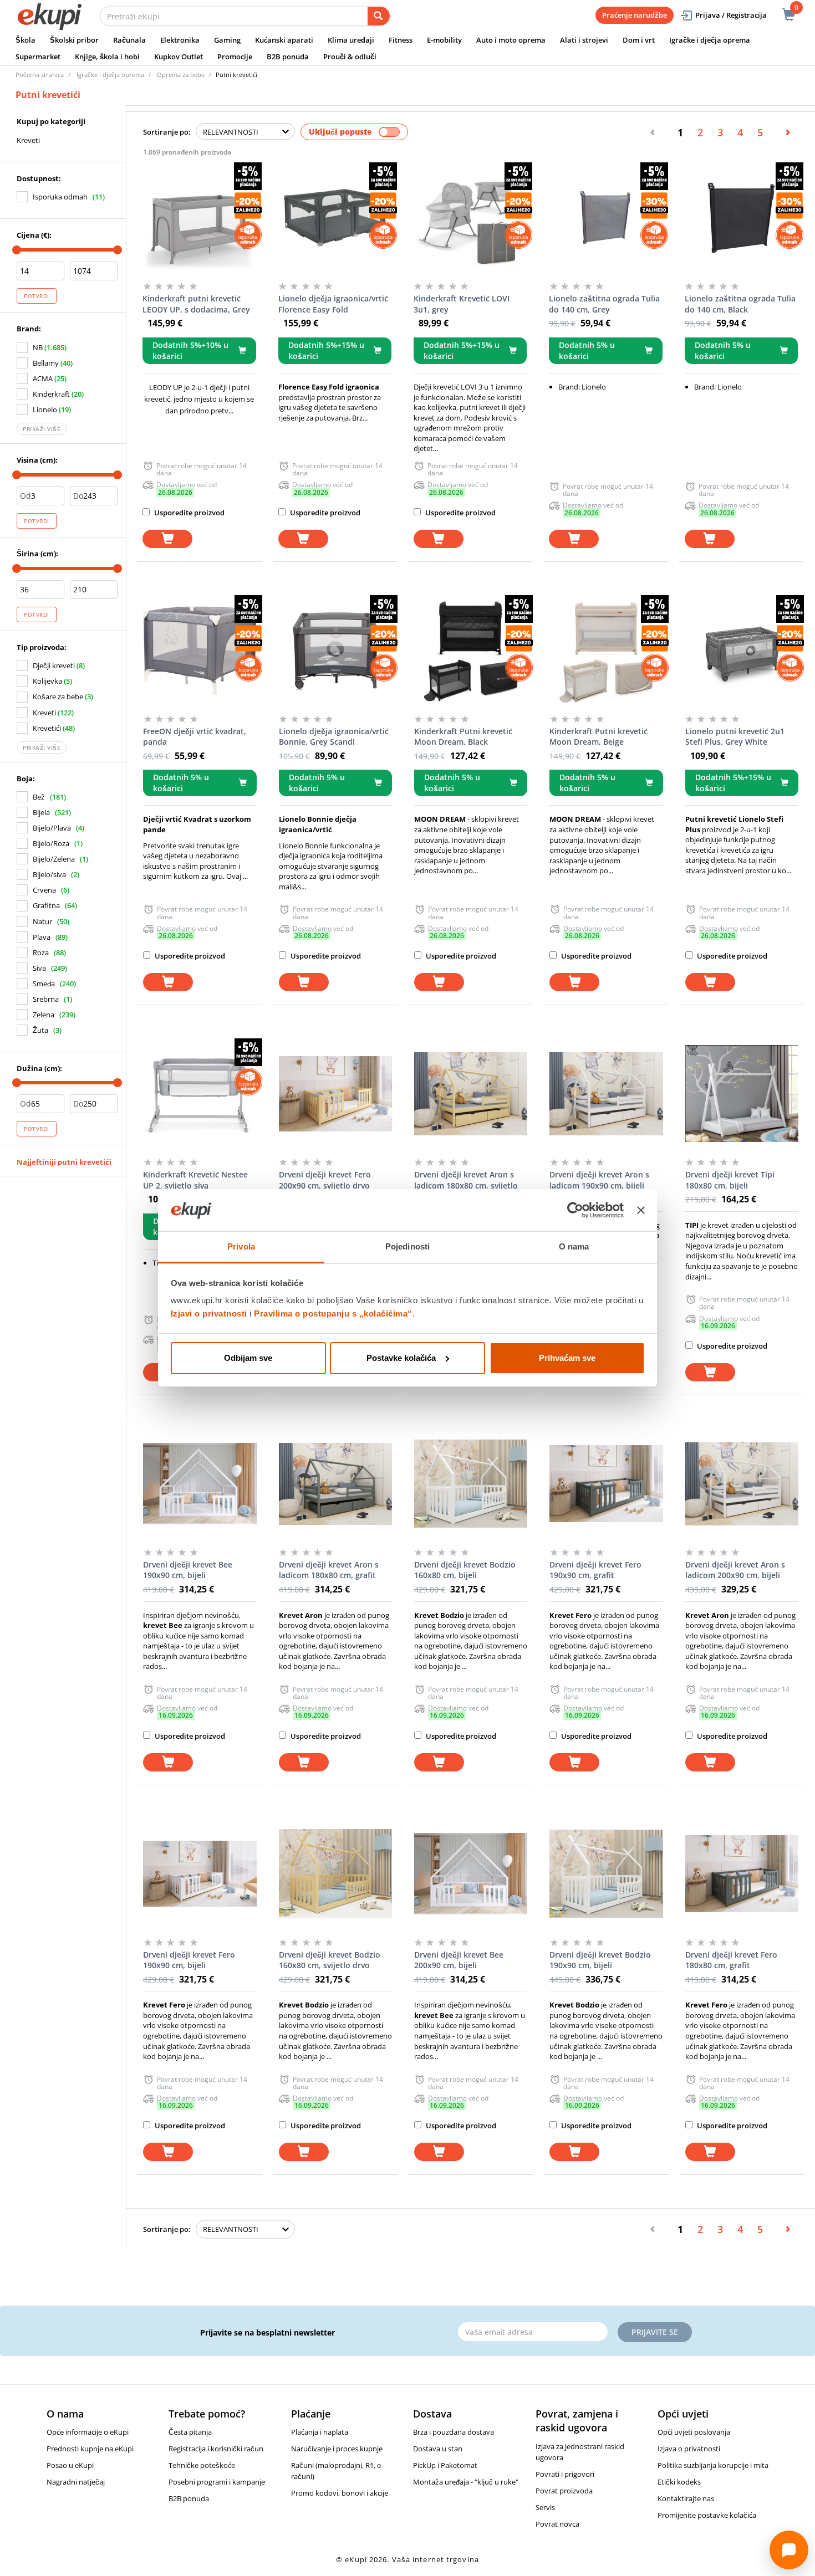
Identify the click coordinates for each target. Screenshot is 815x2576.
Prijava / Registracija (731, 15)
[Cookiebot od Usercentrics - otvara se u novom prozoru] (575, 1210)
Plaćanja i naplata (320, 2432)
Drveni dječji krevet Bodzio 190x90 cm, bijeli (600, 1960)
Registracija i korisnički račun (216, 2449)
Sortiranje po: (167, 132)
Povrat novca (557, 2524)
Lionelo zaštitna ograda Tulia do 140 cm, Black (740, 304)
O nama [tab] (574, 1246)
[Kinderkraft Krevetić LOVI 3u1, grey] (470, 218)
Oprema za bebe (181, 75)
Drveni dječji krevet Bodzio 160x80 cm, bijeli (465, 1570)
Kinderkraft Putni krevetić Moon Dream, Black (463, 737)
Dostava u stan (438, 2449)
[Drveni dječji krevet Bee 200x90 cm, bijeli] (471, 1874)
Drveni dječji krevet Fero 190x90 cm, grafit (595, 1570)
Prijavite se (655, 2332)
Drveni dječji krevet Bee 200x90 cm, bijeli (459, 1960)
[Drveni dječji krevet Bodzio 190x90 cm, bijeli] (606, 1874)
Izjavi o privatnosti (209, 1313)
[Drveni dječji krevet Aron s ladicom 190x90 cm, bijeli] (606, 1094)
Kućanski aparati (284, 40)
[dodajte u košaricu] (167, 539)
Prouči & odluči (350, 57)
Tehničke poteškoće (202, 2465)
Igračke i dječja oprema (710, 40)
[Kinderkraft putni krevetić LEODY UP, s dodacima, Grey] (199, 218)
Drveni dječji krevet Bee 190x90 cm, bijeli (188, 1570)
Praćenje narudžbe (635, 15)
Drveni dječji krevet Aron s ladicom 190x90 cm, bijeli (599, 1180)
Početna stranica (40, 75)
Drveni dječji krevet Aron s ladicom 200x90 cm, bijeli (735, 1570)
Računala (129, 40)
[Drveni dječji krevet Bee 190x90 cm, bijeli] (200, 1484)
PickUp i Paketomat (445, 2465)
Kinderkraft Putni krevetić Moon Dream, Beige (598, 737)
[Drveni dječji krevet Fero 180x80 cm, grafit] (742, 1874)
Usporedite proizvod (189, 513)
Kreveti (28, 140)
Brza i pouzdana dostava (454, 2432)
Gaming (227, 40)
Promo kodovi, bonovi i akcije (340, 2493)
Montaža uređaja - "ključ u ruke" (466, 2482)
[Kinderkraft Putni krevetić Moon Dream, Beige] (606, 651)
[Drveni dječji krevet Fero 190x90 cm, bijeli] (200, 1874)
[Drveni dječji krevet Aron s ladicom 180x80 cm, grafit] (335, 1484)
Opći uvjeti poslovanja (694, 2432)
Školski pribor (74, 40)
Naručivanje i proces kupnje (337, 2449)
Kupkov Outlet (179, 57)
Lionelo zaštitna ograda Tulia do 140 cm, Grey (604, 304)
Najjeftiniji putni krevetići (64, 1162)
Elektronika (180, 40)
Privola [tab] (241, 1246)
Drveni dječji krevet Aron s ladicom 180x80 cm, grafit (329, 1570)
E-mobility (444, 40)
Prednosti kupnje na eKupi (90, 2449)
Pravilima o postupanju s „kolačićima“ (333, 1313)
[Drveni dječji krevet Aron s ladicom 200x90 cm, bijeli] (742, 1484)
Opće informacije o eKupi (88, 2432)
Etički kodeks (679, 2482)
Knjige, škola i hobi (107, 57)
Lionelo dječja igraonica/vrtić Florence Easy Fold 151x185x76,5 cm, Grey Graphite (333, 304)
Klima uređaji (351, 40)
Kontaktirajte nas (686, 2498)
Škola (26, 40)
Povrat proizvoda (564, 2491)
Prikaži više (42, 429)
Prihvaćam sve (567, 1358)
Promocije (235, 57)
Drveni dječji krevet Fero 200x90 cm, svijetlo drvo (325, 1180)
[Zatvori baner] (641, 1210)
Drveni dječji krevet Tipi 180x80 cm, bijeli (730, 1180)
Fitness (401, 40)
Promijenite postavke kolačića (707, 2515)
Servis (545, 2507)
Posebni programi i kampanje (217, 2482)
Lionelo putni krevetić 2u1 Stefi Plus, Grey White (735, 737)
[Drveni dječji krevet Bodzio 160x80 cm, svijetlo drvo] (335, 1874)
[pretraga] (379, 16)
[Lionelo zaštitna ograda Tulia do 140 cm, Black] (741, 218)
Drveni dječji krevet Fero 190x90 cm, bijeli (189, 1960)
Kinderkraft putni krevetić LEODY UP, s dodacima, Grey (196, 304)
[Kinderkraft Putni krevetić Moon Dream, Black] (471, 651)
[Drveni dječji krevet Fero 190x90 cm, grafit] (606, 1484)
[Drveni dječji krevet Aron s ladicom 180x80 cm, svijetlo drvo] (471, 1094)
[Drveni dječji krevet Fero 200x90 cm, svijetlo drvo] (335, 1094)
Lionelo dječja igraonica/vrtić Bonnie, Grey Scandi (334, 737)
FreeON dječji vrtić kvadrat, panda (195, 737)
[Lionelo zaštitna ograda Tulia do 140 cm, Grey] (605, 218)
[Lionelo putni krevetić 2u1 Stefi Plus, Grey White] (742, 651)
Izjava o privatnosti (689, 2449)
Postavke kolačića (401, 1358)
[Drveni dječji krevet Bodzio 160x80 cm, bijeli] (471, 1484)
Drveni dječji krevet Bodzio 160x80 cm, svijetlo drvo (330, 1960)
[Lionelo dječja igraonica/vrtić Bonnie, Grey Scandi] (335, 651)
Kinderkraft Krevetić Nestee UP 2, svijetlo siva (195, 1180)
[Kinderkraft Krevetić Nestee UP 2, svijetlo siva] (200, 1094)
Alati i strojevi (584, 40)
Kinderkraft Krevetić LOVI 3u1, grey (462, 304)
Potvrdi (37, 296)
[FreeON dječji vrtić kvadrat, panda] (200, 651)
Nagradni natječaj (76, 2482)
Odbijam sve (248, 1358)
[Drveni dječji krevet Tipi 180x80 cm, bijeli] (742, 1094)
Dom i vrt (639, 40)
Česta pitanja (190, 2432)
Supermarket (38, 57)
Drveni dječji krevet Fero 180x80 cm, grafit (731, 1960)
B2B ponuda (288, 57)
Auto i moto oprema (511, 40)
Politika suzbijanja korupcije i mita (713, 2465)
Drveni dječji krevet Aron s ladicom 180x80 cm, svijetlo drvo (466, 1180)
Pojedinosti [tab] (407, 1246)
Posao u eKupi (70, 2465)
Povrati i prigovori (565, 2474)
